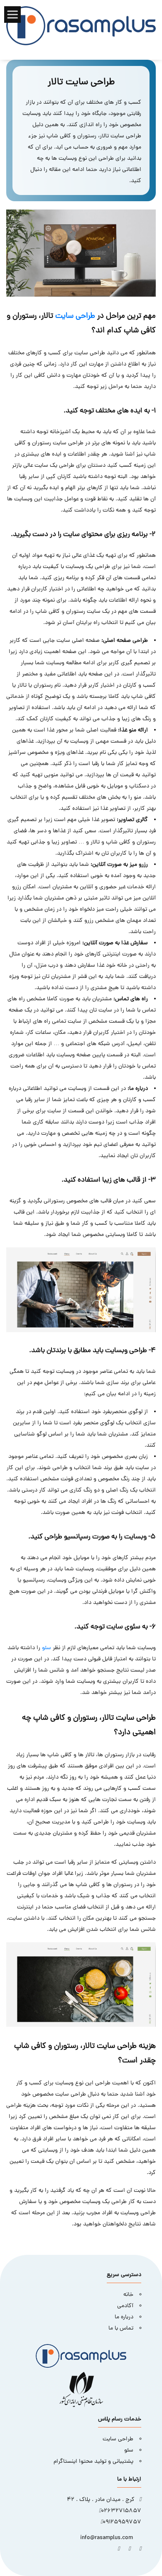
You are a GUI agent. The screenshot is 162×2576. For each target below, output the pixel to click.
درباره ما (124, 2317)
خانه (128, 2295)
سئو (47, 1648)
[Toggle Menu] (13, 14)
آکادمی (125, 2306)
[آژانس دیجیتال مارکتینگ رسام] (81, 26)
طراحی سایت (75, 316)
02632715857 (121, 2511)
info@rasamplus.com (107, 2538)
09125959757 (122, 2522)
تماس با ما (121, 2329)
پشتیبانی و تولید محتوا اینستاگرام (93, 2462)
